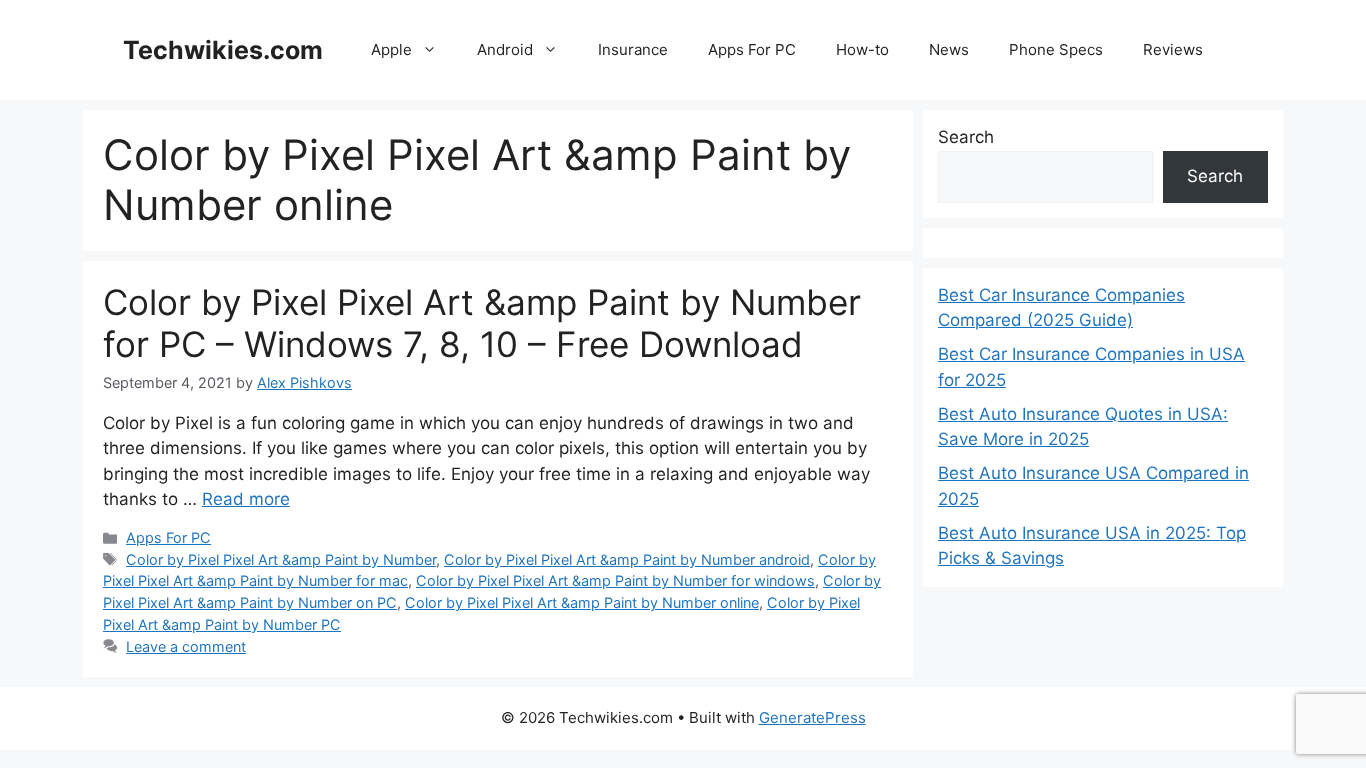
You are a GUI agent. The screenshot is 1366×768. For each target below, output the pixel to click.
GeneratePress (812, 717)
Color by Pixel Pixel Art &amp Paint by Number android (627, 559)
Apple (391, 49)
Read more (246, 499)
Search (966, 137)
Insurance (633, 49)
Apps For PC (752, 49)
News (949, 49)
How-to (862, 49)
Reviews (1173, 49)
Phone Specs (1056, 49)
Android (505, 49)
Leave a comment (186, 646)
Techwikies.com (223, 50)
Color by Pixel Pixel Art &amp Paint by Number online (582, 602)
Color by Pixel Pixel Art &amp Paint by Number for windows (615, 580)
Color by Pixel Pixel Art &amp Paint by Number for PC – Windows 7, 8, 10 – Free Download (482, 323)
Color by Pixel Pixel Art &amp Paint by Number (281, 559)
